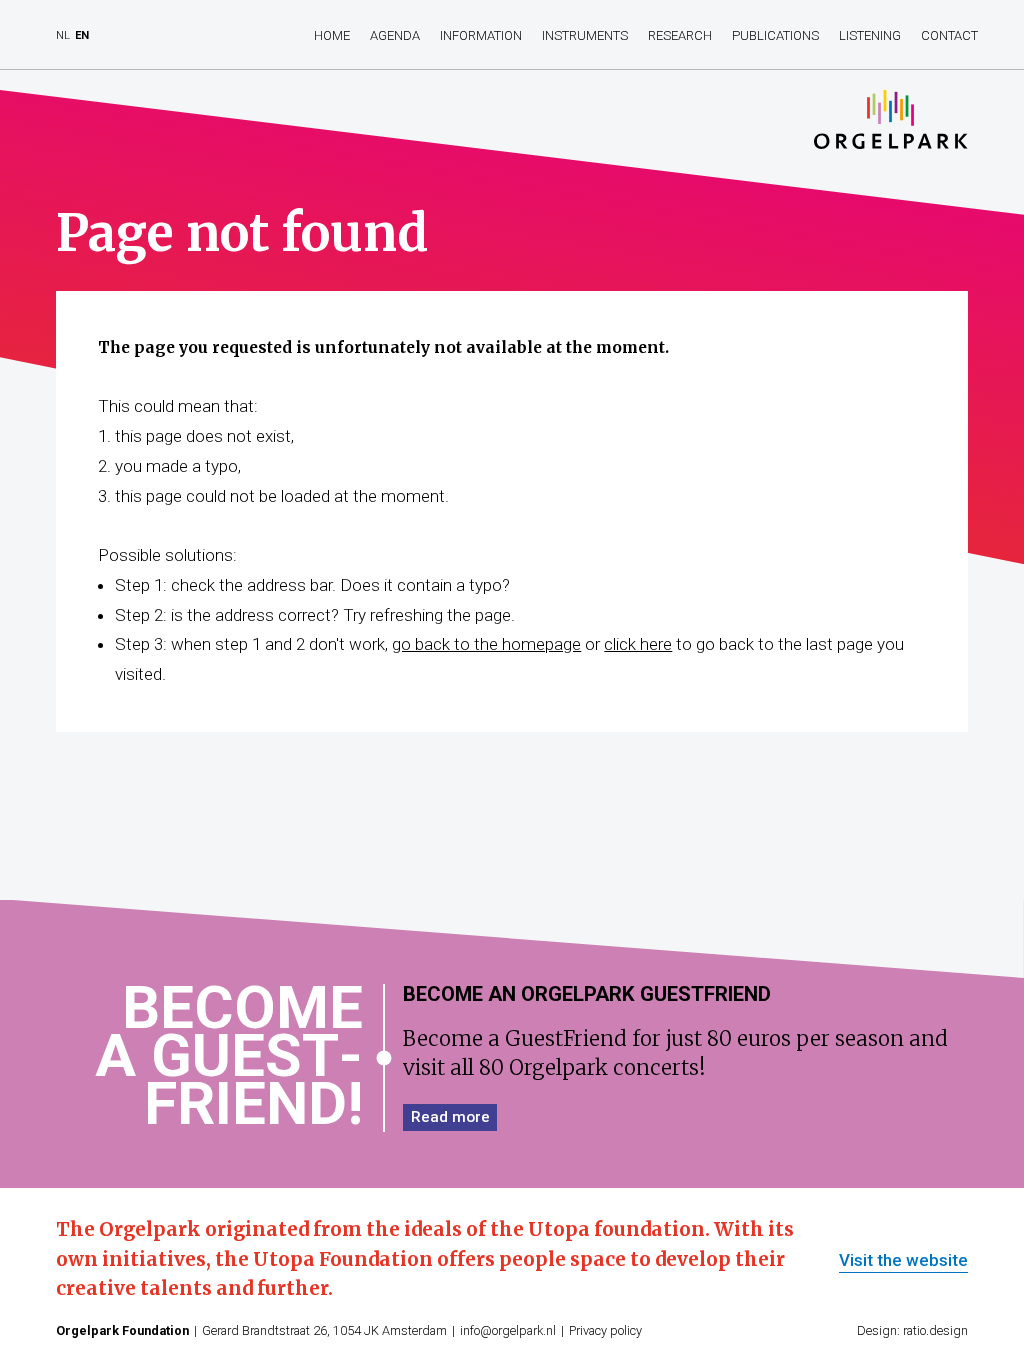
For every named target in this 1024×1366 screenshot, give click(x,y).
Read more (450, 1117)
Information (481, 35)
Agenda (395, 35)
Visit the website (903, 1261)
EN (82, 35)
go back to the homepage (486, 644)
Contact (949, 35)
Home (332, 35)
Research (680, 35)
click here (638, 644)
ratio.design (935, 1330)
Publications (775, 35)
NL (63, 35)
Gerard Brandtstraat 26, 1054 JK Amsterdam (324, 1330)
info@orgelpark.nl (508, 1330)
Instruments (585, 35)
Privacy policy (605, 1330)
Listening (870, 35)
